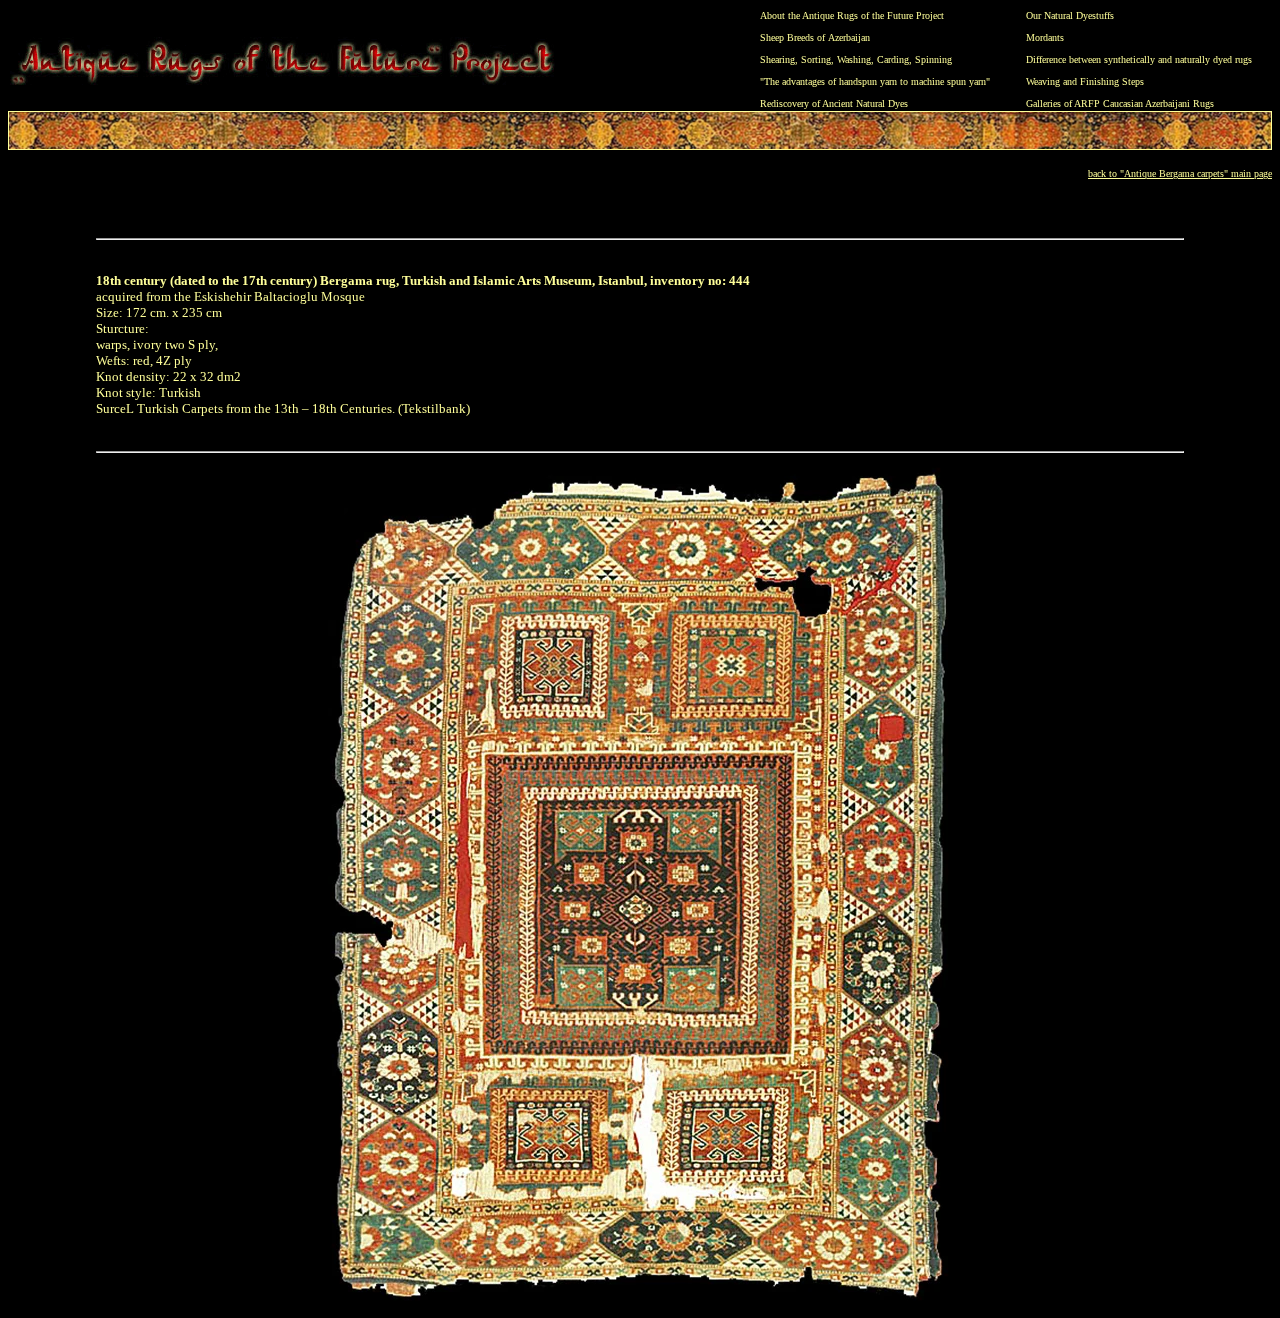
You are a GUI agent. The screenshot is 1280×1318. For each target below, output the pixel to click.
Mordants (1045, 37)
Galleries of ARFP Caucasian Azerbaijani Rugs (1120, 103)
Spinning (933, 59)
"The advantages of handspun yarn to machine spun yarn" (875, 81)
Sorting (816, 59)
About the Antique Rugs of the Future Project (852, 15)
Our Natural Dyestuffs (1070, 15)
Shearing (777, 59)
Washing (854, 59)
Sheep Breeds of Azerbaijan (815, 37)
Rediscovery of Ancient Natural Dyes (834, 103)
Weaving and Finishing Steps (1085, 81)
